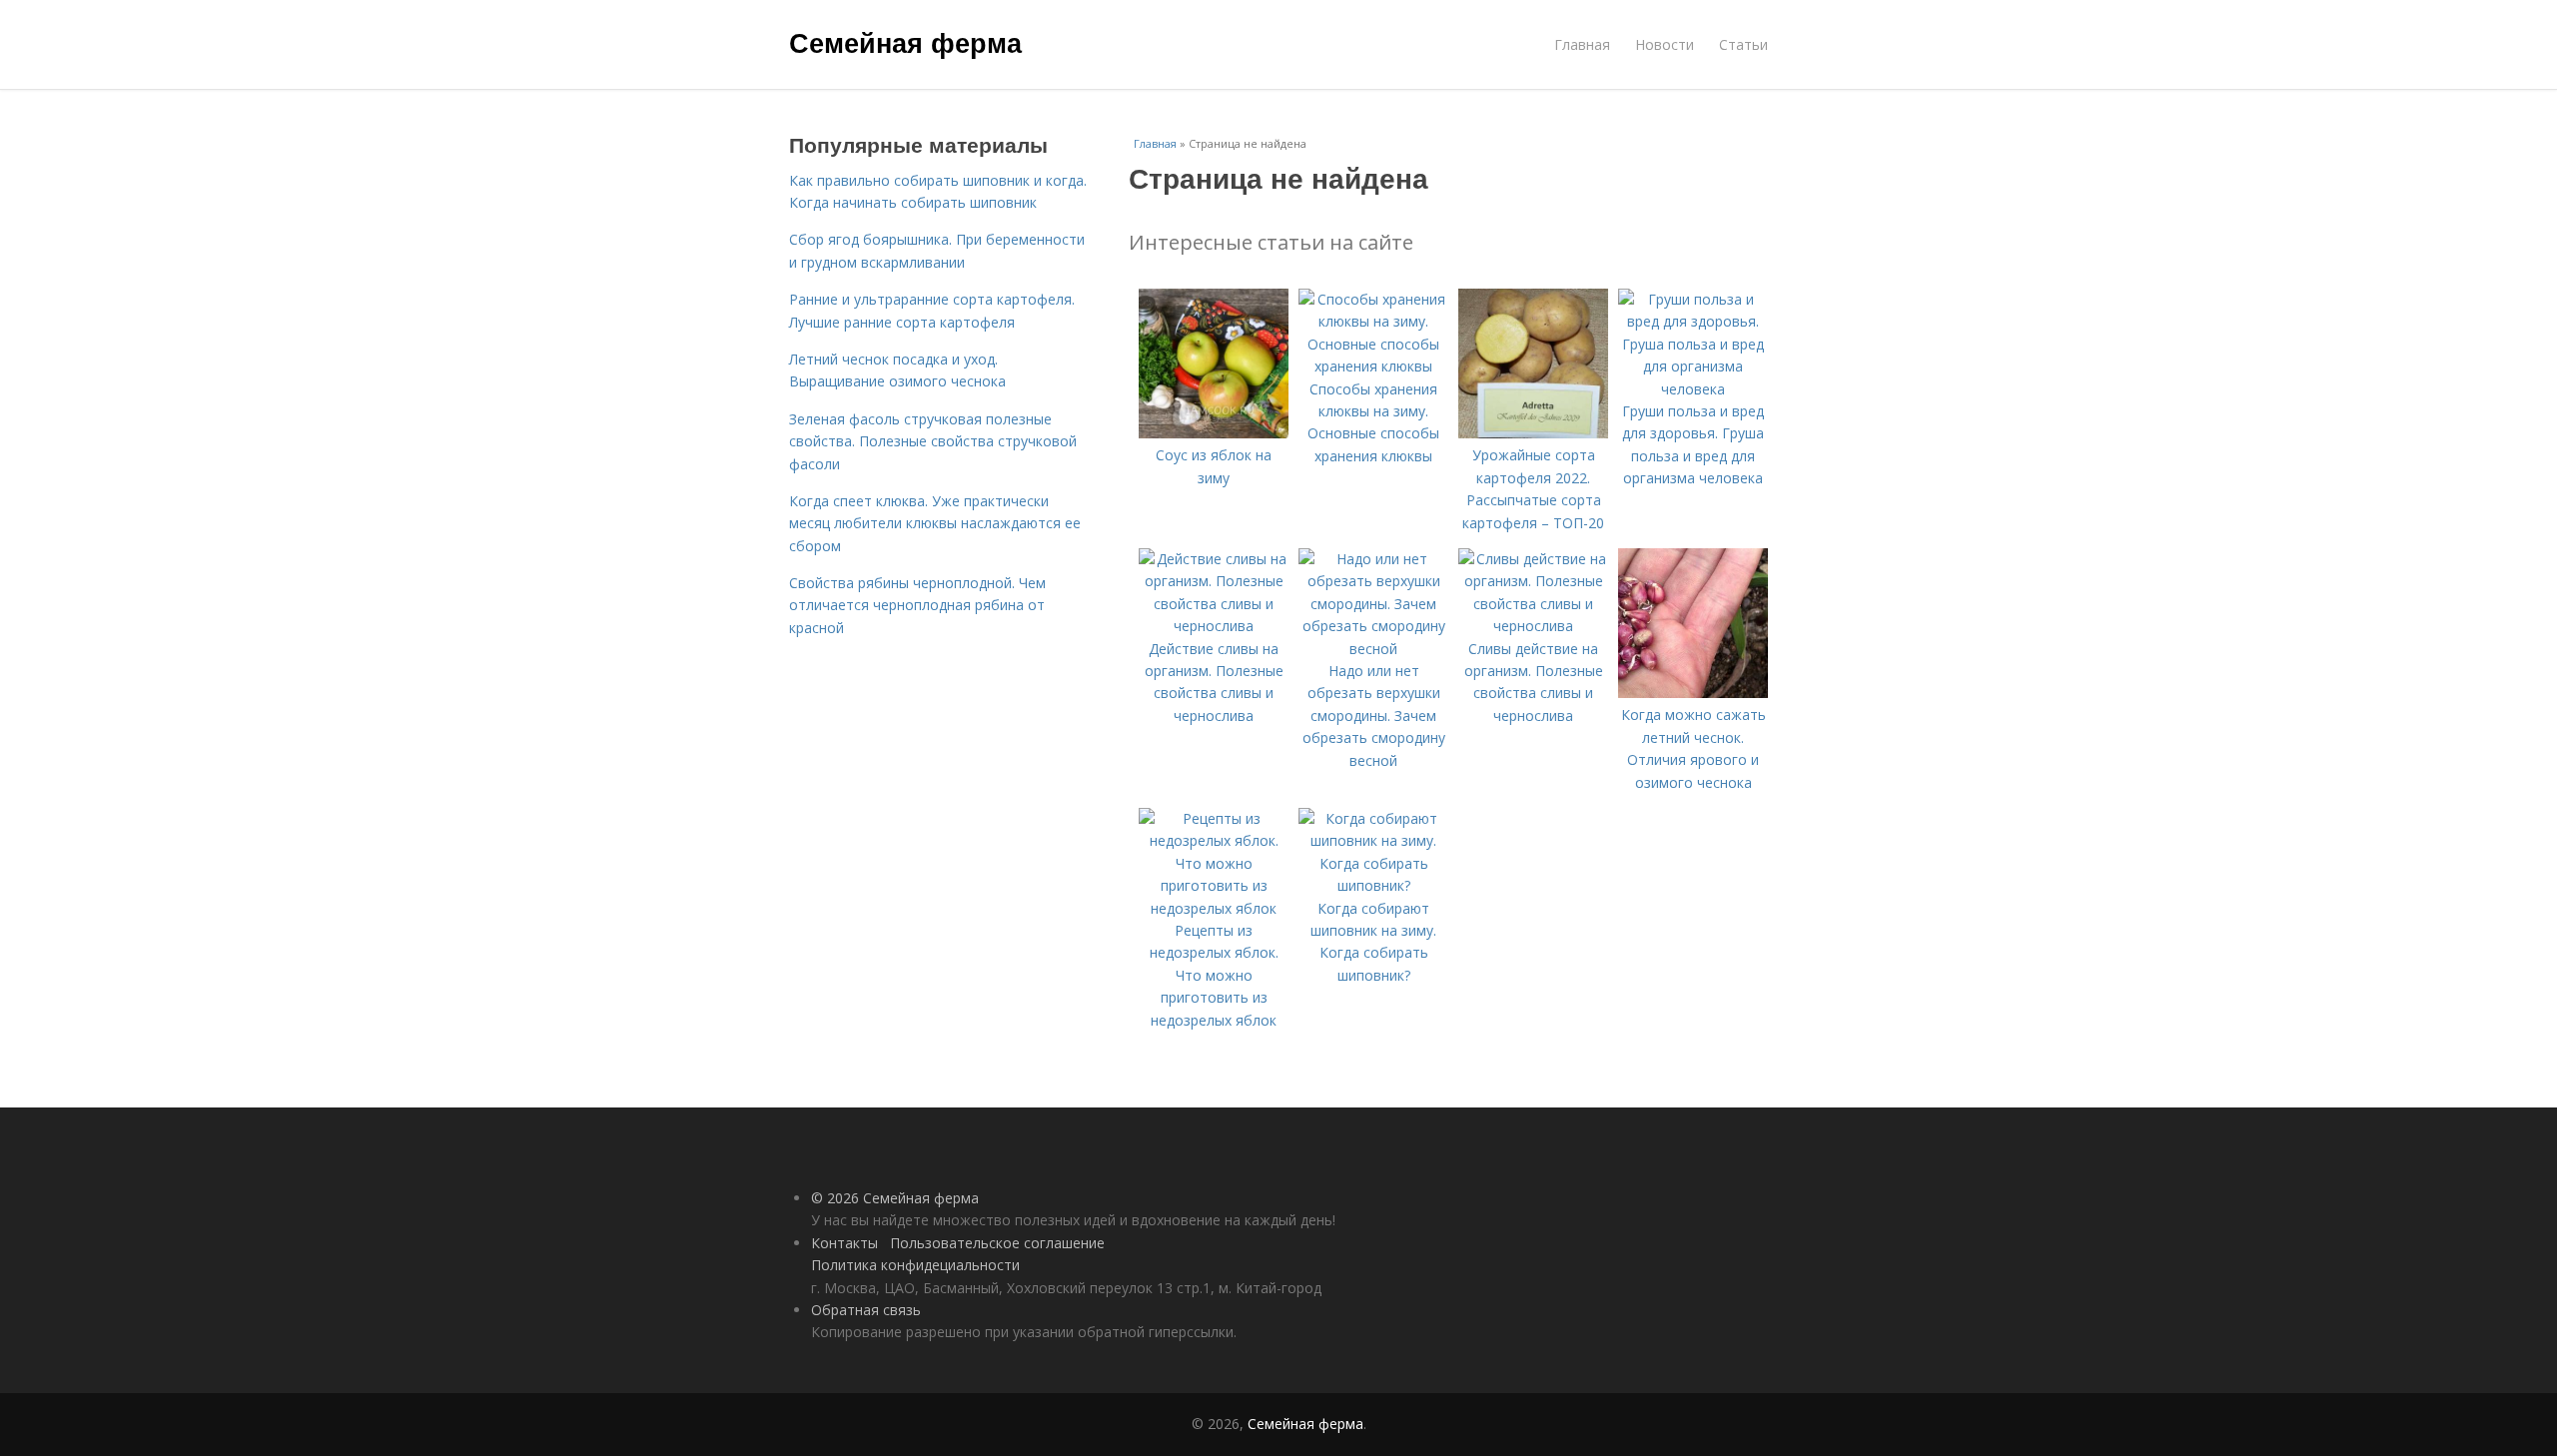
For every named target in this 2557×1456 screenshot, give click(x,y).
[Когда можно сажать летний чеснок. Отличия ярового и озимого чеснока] (1693, 693)
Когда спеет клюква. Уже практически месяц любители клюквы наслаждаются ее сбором (935, 523)
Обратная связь (866, 1310)
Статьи (1743, 44)
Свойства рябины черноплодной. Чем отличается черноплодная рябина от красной (917, 605)
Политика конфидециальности (915, 1265)
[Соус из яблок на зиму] (1214, 433)
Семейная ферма (905, 42)
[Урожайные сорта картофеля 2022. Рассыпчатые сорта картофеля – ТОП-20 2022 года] (1533, 433)
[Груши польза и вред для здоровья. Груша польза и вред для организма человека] (1693, 389)
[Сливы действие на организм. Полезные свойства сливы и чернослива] (1533, 626)
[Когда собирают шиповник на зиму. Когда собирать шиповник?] (1373, 885)
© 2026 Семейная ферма (895, 1198)
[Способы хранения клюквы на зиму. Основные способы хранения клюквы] (1373, 366)
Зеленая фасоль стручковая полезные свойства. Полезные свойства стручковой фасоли (933, 441)
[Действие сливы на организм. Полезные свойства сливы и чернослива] (1214, 626)
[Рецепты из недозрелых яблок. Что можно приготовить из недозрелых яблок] (1214, 908)
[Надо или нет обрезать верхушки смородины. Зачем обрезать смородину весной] (1373, 649)
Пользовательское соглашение (997, 1243)
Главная (1582, 44)
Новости (1665, 44)
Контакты (845, 1243)
